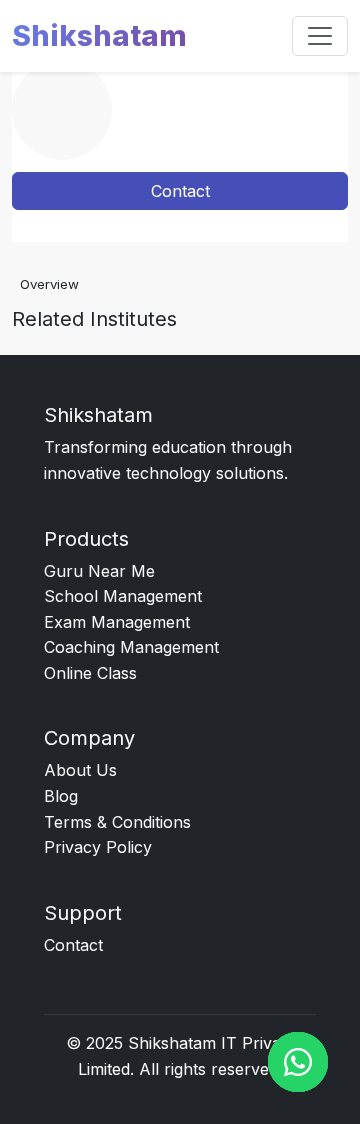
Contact (180, 191)
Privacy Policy (98, 847)
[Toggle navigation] (320, 36)
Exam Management (117, 622)
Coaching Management (131, 647)
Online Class (90, 673)
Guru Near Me (99, 571)
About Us (80, 770)
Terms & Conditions (117, 822)
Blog (61, 796)
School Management (123, 596)
